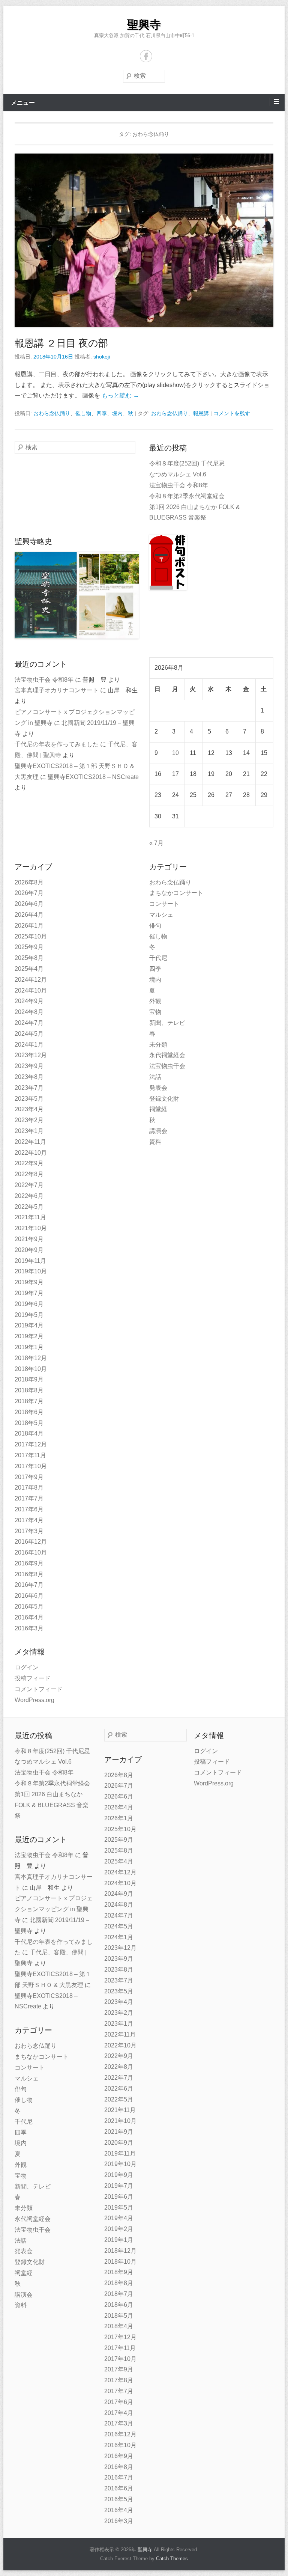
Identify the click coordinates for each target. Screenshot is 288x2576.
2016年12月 (31, 1542)
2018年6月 (29, 1412)
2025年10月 (31, 936)
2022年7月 (29, 1185)
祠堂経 (158, 1109)
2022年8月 (29, 1174)
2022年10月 (31, 1153)
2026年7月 (29, 893)
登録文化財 (164, 1099)
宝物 (155, 1012)
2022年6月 (29, 1196)
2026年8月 (29, 882)
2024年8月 (29, 1012)
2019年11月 (30, 1261)
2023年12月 (31, 1055)
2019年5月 (29, 1315)
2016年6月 (29, 1596)
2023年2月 (29, 1120)
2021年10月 (31, 1228)
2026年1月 (29, 926)
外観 (155, 1001)
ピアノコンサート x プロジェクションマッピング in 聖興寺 (54, 1909)
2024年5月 (29, 1034)
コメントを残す (232, 413)
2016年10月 (31, 1552)
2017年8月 (29, 1488)
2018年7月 (29, 1401)
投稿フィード (33, 1678)
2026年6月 (29, 904)
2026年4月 (29, 915)
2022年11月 (30, 1142)
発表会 (158, 1088)
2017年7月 (29, 1498)
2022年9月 (29, 1163)
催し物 (83, 413)
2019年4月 (29, 1325)
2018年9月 (29, 1379)
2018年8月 (29, 1390)
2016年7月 (29, 1585)
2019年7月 (29, 1293)
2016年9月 (29, 1563)
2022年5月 (29, 1207)
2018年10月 (31, 1369)
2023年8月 (29, 1077)
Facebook (146, 56)
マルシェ (161, 915)
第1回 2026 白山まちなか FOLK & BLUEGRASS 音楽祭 (52, 1805)
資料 (155, 1142)
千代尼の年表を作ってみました (57, 744)
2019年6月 (29, 1304)
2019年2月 (29, 1336)
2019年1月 (29, 1347)
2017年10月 (31, 1466)
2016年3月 (29, 1628)
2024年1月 (29, 1045)
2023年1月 (29, 1131)
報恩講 (201, 413)
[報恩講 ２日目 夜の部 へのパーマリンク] (144, 240)
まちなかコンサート (176, 893)
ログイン (27, 1667)
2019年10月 (31, 1271)
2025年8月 (29, 958)
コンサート (164, 904)
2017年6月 (29, 1509)
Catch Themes (172, 2559)
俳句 (155, 926)
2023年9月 (29, 1066)
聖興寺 (144, 25)
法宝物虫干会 (167, 1066)
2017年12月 (31, 1444)
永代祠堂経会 (167, 1055)
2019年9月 (29, 1282)
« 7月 (156, 843)
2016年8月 (29, 1574)
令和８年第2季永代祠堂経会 (187, 496)
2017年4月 (29, 1520)
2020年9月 (29, 1250)
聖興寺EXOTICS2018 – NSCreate (93, 777)
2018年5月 (29, 1423)
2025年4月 (29, 969)
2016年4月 (29, 1617)
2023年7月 (29, 1088)
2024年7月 (29, 1023)
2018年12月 (31, 1358)
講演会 (158, 1131)
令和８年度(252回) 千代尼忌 (187, 463)
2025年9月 (29, 947)
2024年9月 (29, 1001)
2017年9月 (29, 1477)
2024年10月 (31, 990)
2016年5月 (29, 1607)
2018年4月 (29, 1433)
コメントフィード (39, 1689)
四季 (102, 413)
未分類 (158, 1045)
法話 (155, 1077)
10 (175, 753)
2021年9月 (29, 1239)
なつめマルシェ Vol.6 (178, 474)
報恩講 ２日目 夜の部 (61, 343)
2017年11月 (30, 1455)
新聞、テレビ (167, 1023)
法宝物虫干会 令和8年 (179, 485)
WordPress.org (34, 1700)
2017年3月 (29, 1531)
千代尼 (158, 958)
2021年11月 (30, 1217)
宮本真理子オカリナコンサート (57, 690)
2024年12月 (31, 980)
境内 (117, 413)
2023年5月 (29, 1099)
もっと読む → (120, 395)
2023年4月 (29, 1109)
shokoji (102, 357)
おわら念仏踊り (52, 413)
